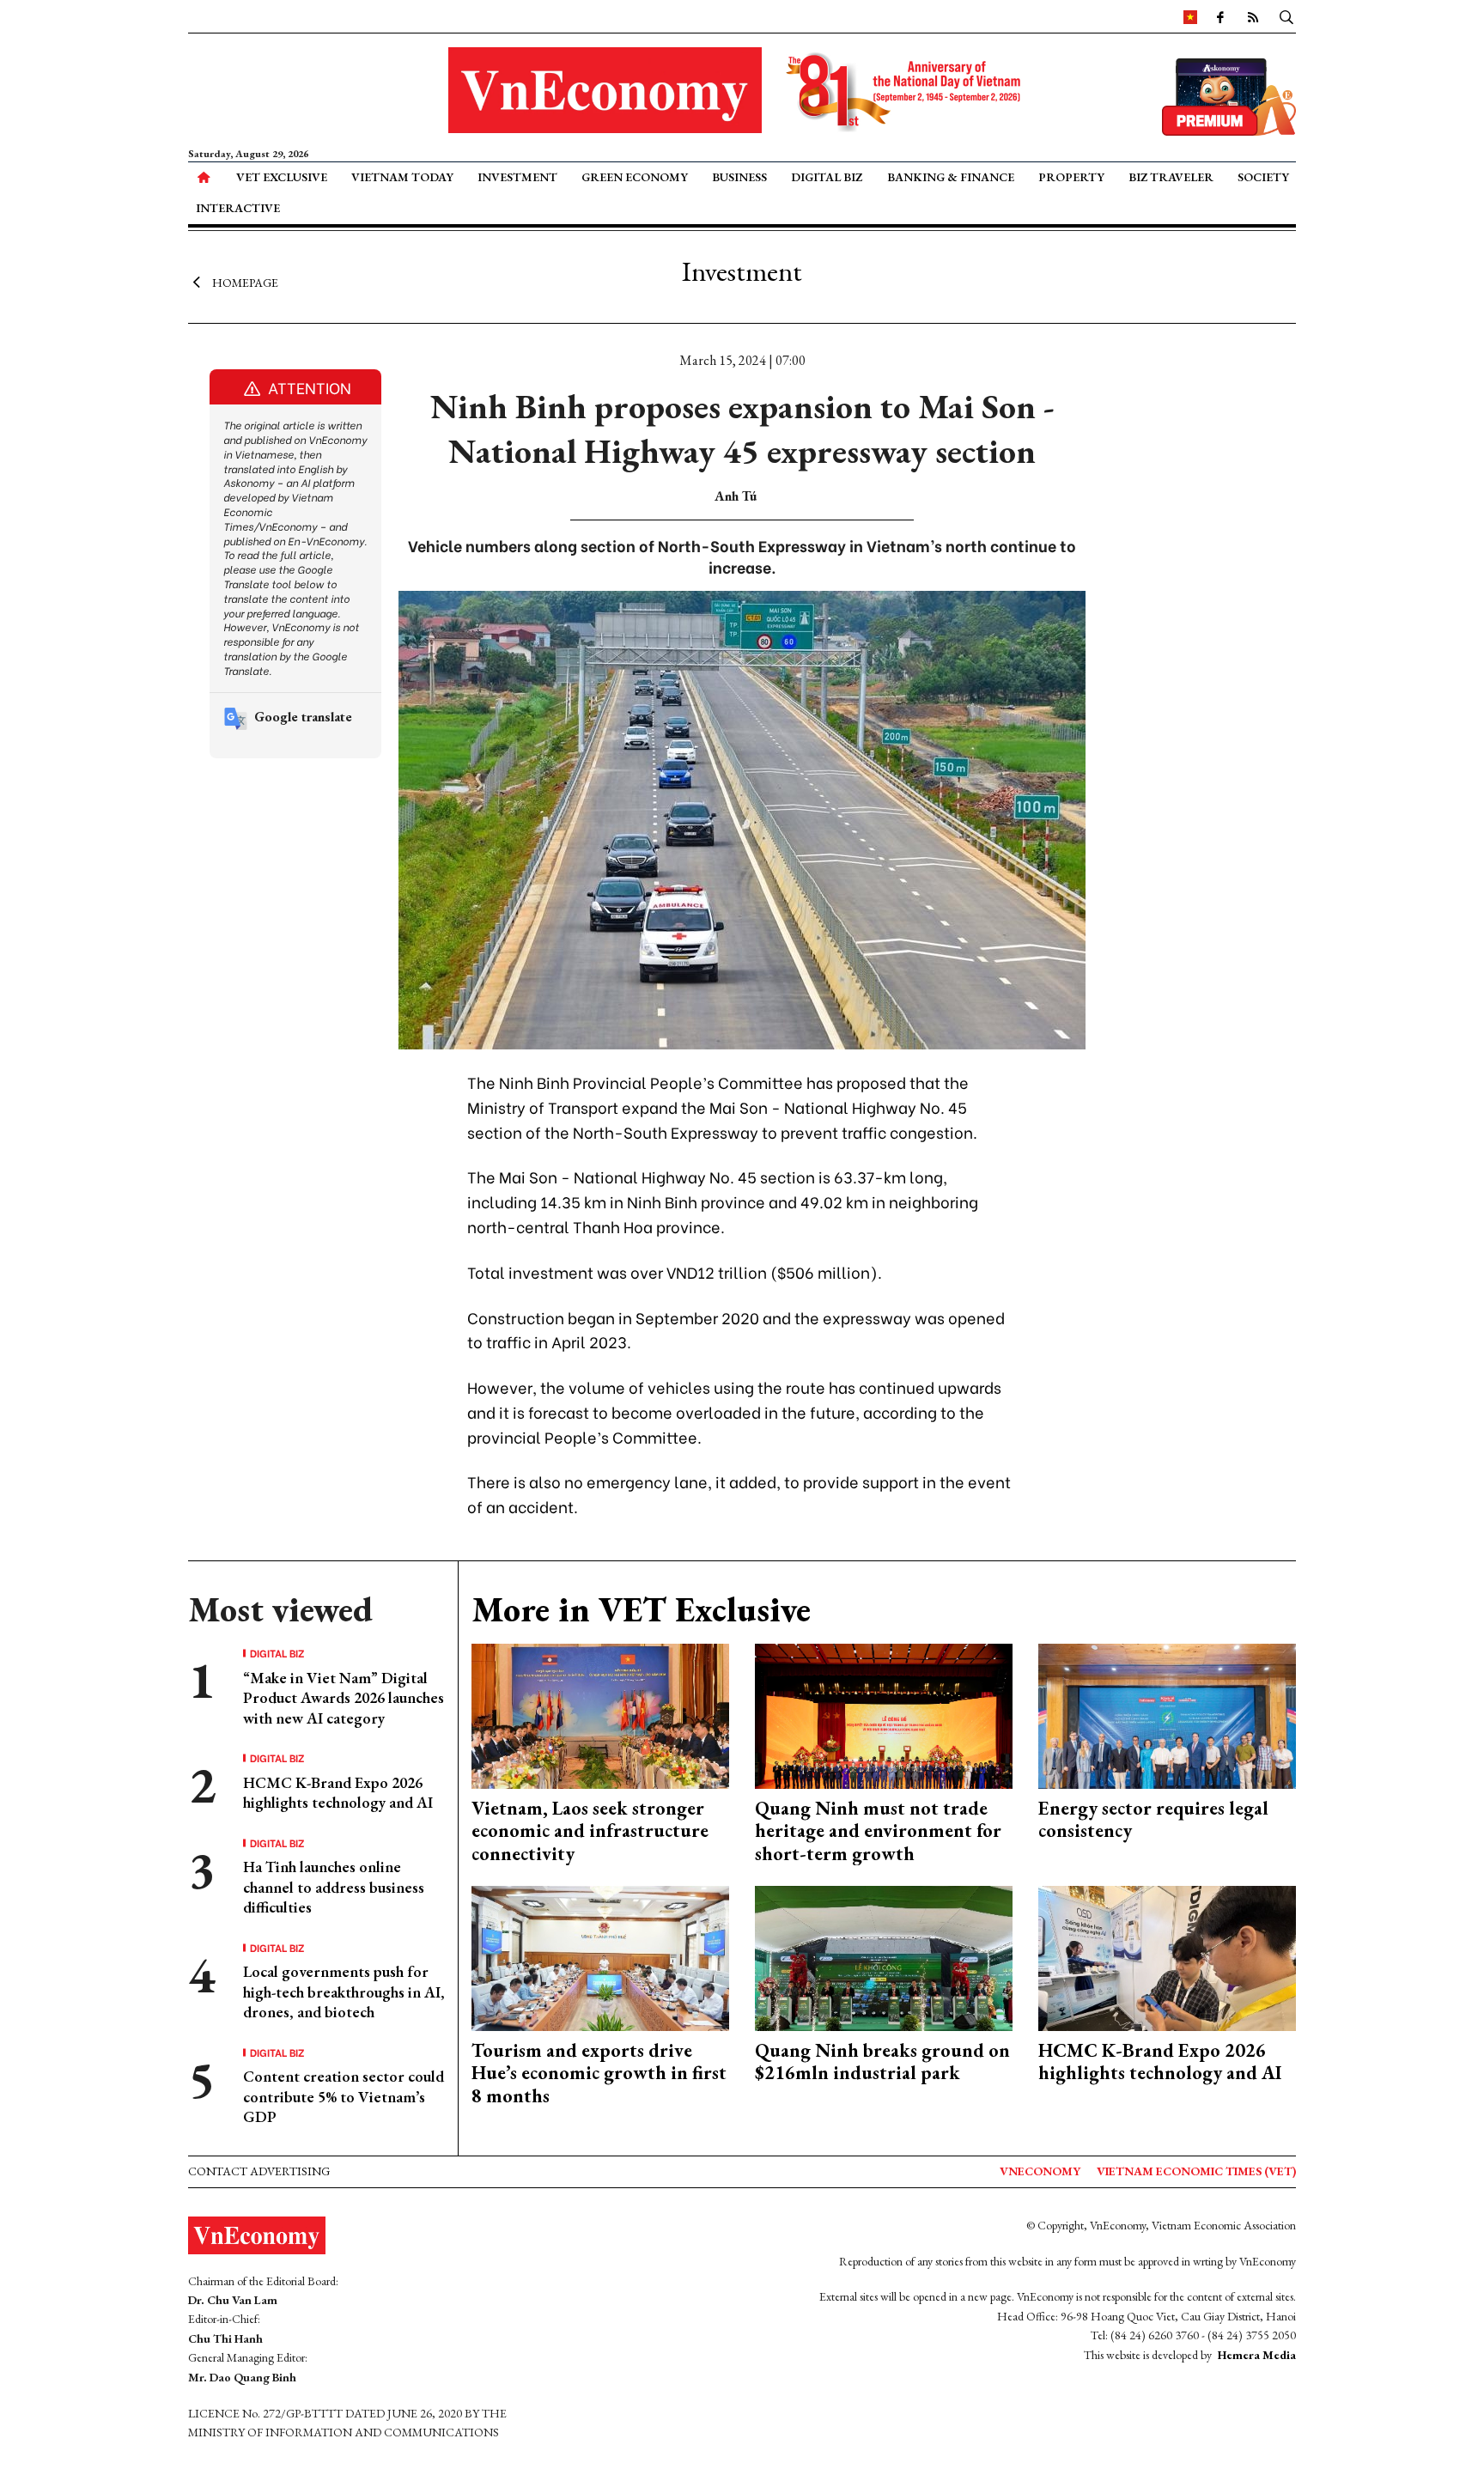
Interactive (238, 208)
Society (1263, 177)
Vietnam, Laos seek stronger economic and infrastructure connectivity (590, 1831)
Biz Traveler (1171, 177)
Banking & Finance (951, 177)
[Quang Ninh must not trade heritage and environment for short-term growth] (884, 1715)
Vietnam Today (402, 177)
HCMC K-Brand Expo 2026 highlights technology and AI (338, 1792)
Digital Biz (827, 177)
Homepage (245, 282)
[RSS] (1253, 16)
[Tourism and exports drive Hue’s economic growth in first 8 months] (600, 1957)
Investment (517, 177)
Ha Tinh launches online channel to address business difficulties (334, 1887)
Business (739, 177)
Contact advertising (259, 2171)
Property (1071, 177)
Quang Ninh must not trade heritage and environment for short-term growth (878, 1831)
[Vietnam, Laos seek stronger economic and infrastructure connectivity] (600, 1715)
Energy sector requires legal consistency (1153, 1819)
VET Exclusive (282, 177)
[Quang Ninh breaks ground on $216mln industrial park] (884, 1957)
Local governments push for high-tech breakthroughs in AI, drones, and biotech (344, 1992)
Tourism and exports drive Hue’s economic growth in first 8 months (599, 2073)
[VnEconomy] (1190, 16)
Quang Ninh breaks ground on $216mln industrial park (882, 2062)
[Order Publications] (1229, 95)
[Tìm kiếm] (1286, 16)
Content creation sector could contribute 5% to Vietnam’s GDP (344, 2096)
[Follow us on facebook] (1220, 16)
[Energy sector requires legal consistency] (1167, 1715)
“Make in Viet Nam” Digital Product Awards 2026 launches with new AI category (344, 1698)
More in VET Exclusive (641, 1609)
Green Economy (635, 177)
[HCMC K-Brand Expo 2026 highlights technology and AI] (1167, 1957)
